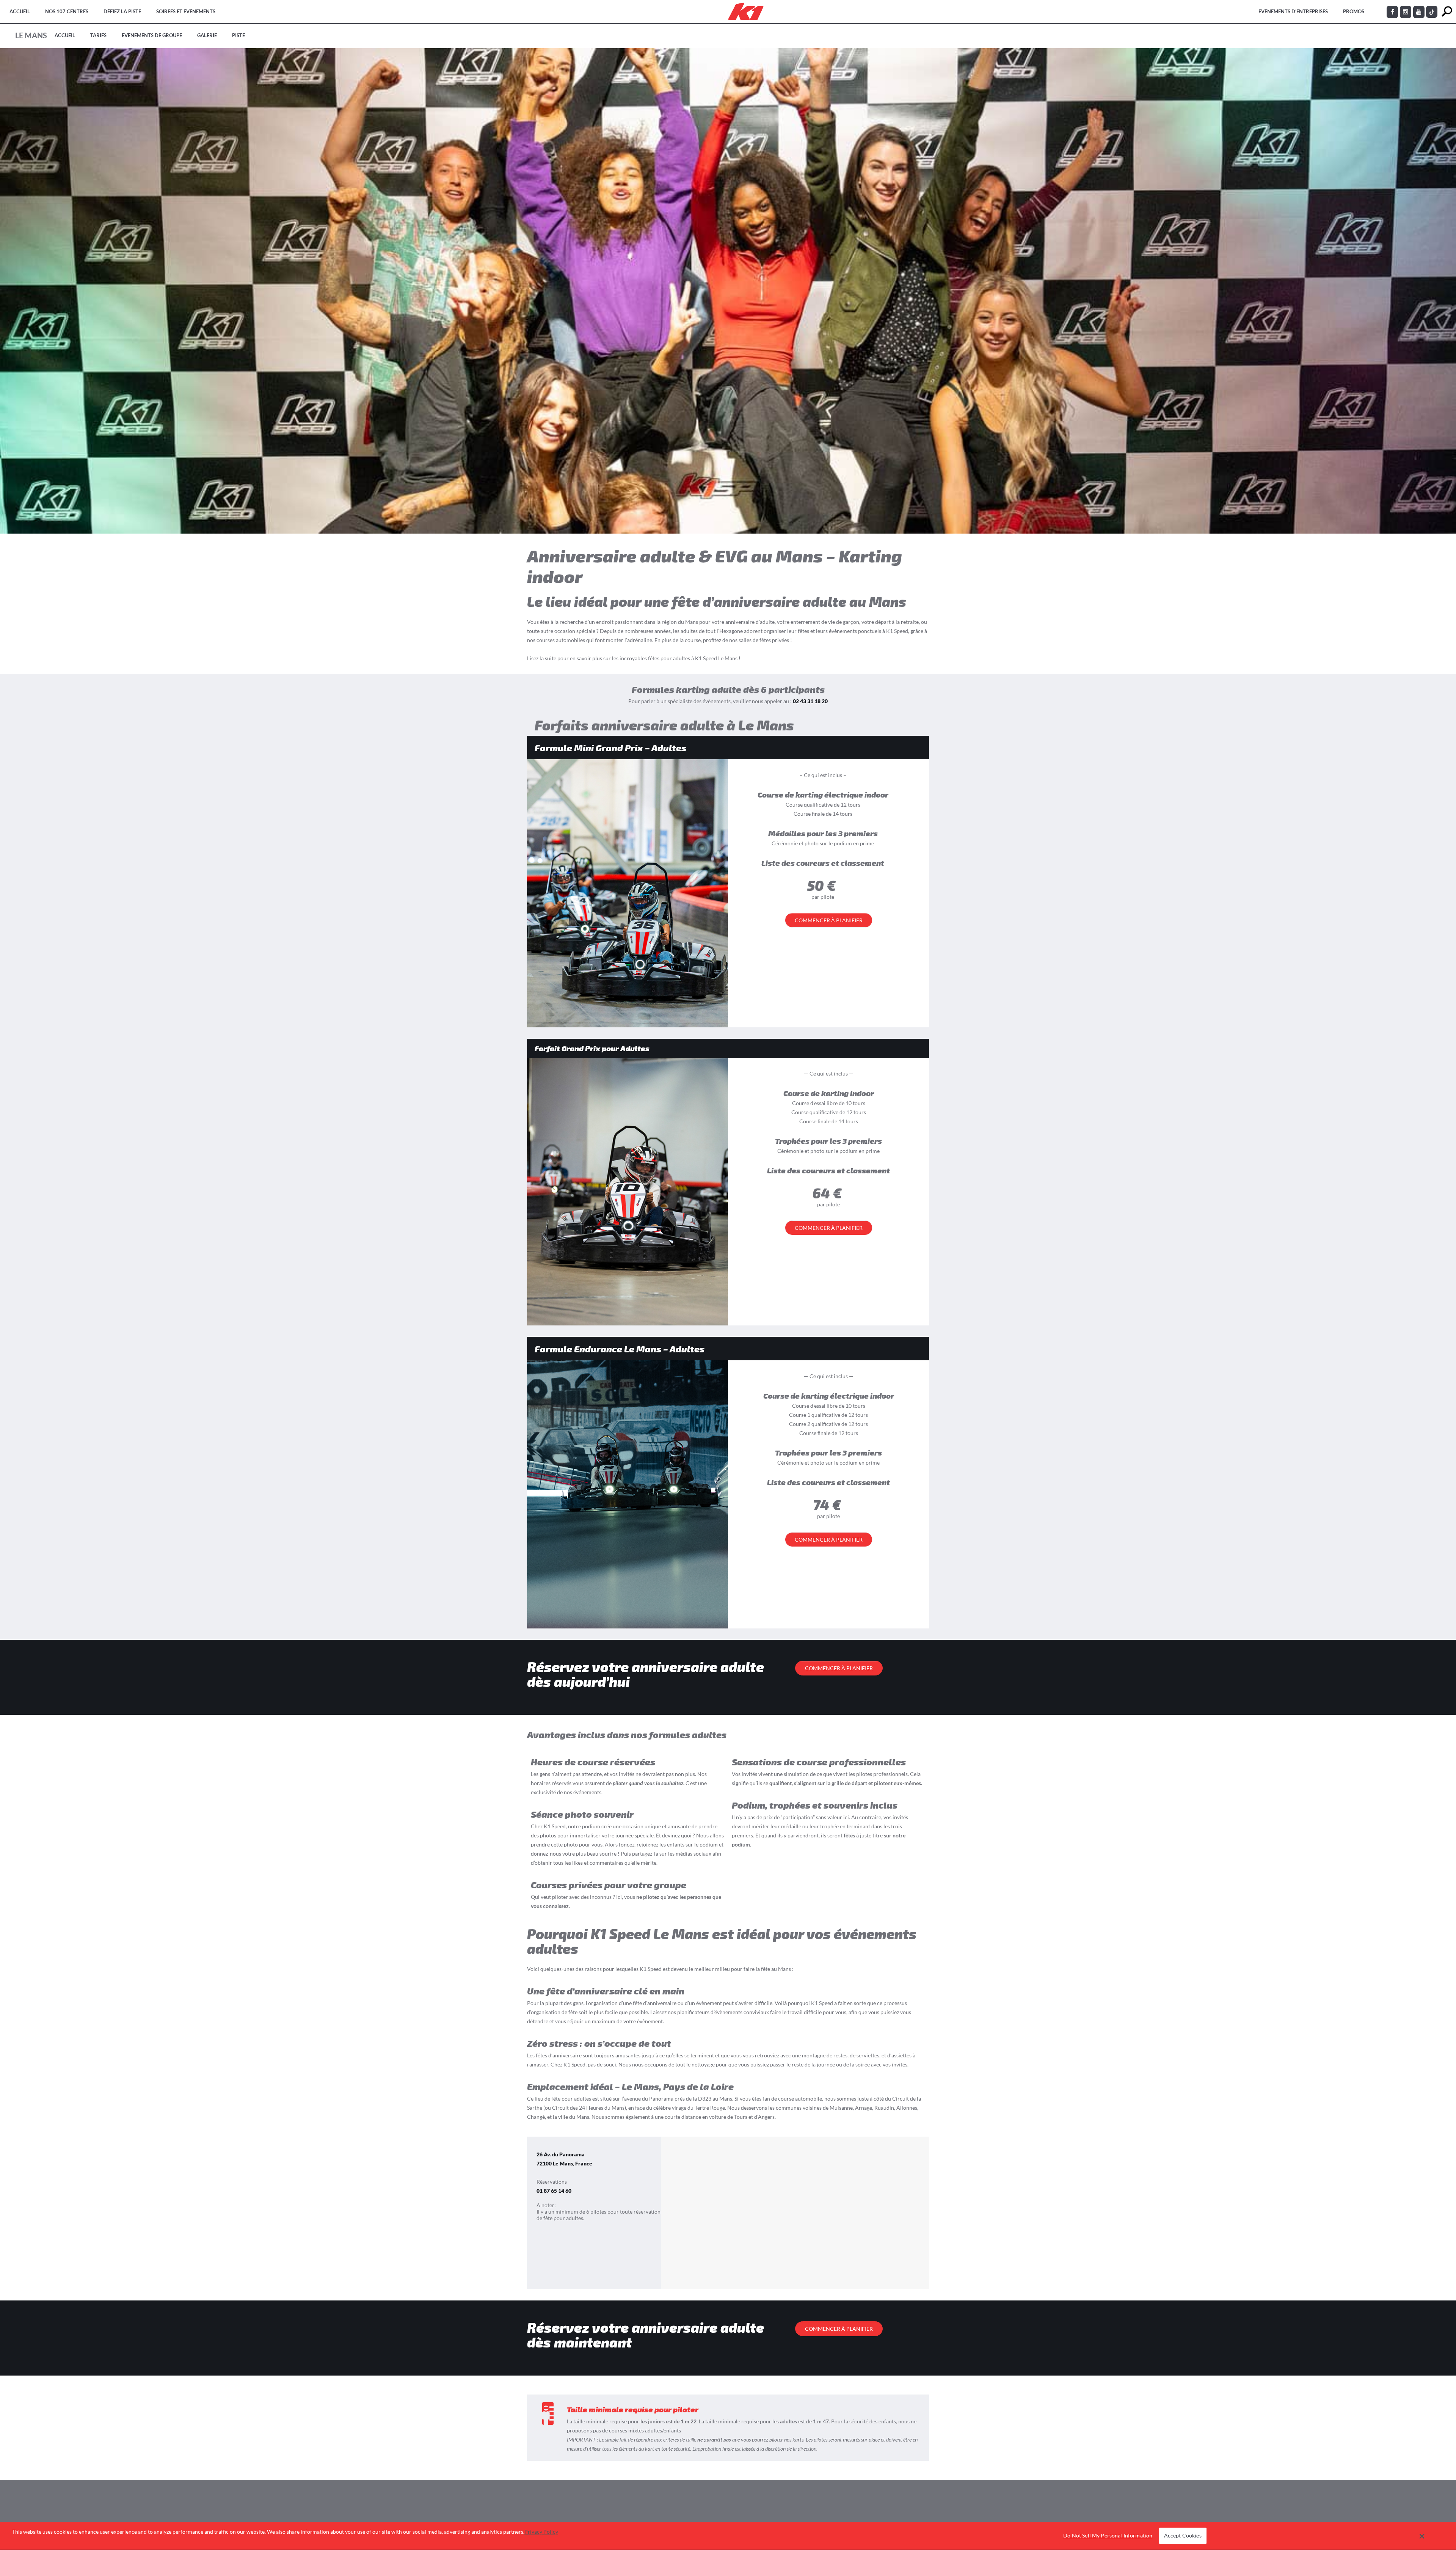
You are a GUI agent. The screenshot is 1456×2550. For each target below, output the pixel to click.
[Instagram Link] (1406, 12)
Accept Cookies (1183, 2536)
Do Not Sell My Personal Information (1108, 2536)
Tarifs (98, 35)
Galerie (207, 35)
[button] (1422, 2536)
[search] (1447, 12)
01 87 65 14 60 (554, 2191)
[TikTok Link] (1432, 12)
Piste (238, 35)
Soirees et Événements (186, 11)
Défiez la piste (122, 11)
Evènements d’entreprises (1293, 11)
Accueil (20, 11)
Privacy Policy (541, 2532)
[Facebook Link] (1392, 12)
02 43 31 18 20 (810, 701)
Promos (1354, 11)
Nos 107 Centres (67, 11)
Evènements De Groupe (152, 35)
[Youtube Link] (1419, 12)
